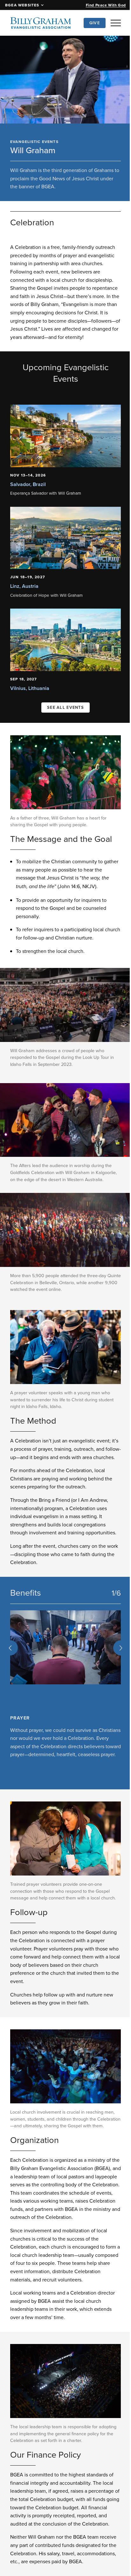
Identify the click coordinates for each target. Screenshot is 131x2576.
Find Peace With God (106, 5)
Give (95, 23)
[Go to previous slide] (10, 1653)
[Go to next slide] (116, 1653)
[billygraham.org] (41, 23)
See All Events (63, 704)
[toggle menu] (116, 23)
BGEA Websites (22, 5)
